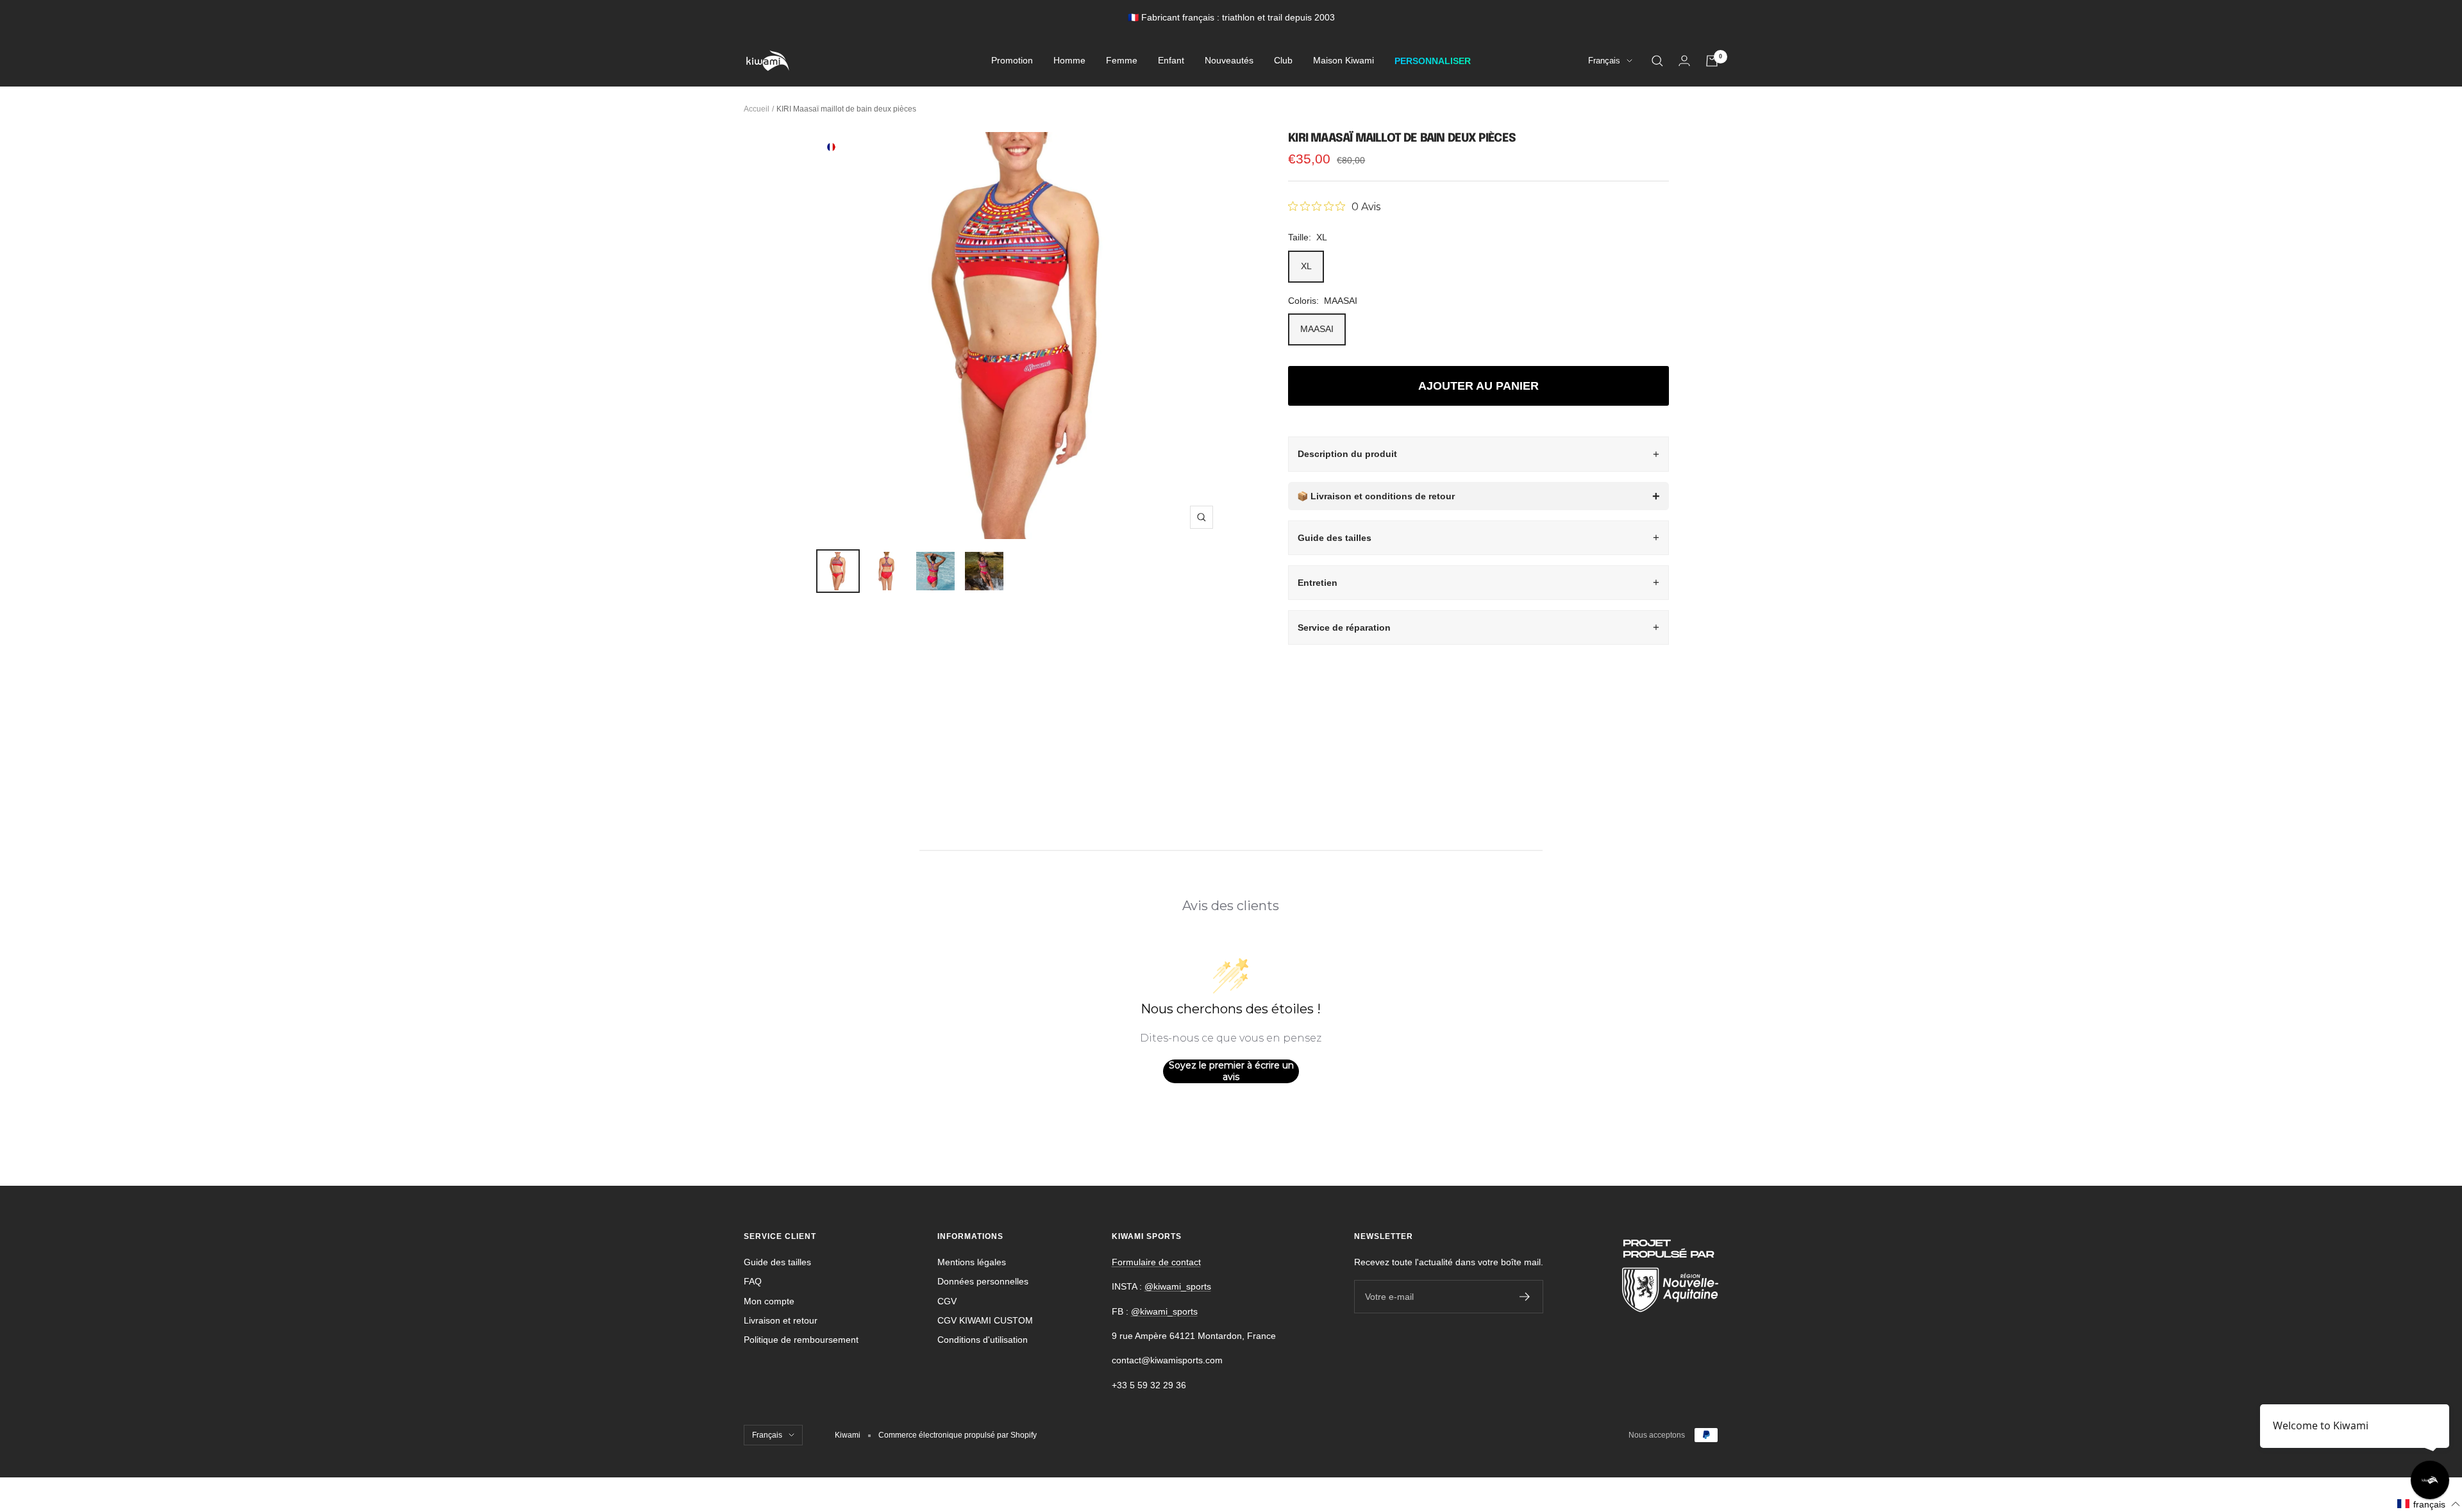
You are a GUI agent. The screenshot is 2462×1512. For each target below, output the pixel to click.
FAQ (753, 1281)
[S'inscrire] (1525, 1297)
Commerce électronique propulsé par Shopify (958, 1435)
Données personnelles (983, 1281)
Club (1283, 61)
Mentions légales (972, 1262)
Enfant (1171, 61)
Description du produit (1347, 454)
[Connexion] (1684, 61)
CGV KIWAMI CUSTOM (985, 1320)
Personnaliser (1433, 61)
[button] (2429, 1504)
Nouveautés (1229, 61)
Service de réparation (1344, 627)
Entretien (1318, 583)
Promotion (1012, 61)
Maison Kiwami (1344, 61)
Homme (1069, 61)
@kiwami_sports (1178, 1286)
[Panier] (1712, 61)
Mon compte (769, 1301)
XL (1306, 266)
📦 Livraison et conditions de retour (1376, 496)
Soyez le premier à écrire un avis (1231, 1071)
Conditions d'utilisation (983, 1340)
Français (1604, 61)
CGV (947, 1301)
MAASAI (1317, 329)
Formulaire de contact (1156, 1262)
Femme (1122, 61)
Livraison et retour (781, 1320)
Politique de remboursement (801, 1340)
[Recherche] (1657, 61)
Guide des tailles (1335, 538)
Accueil (757, 109)
